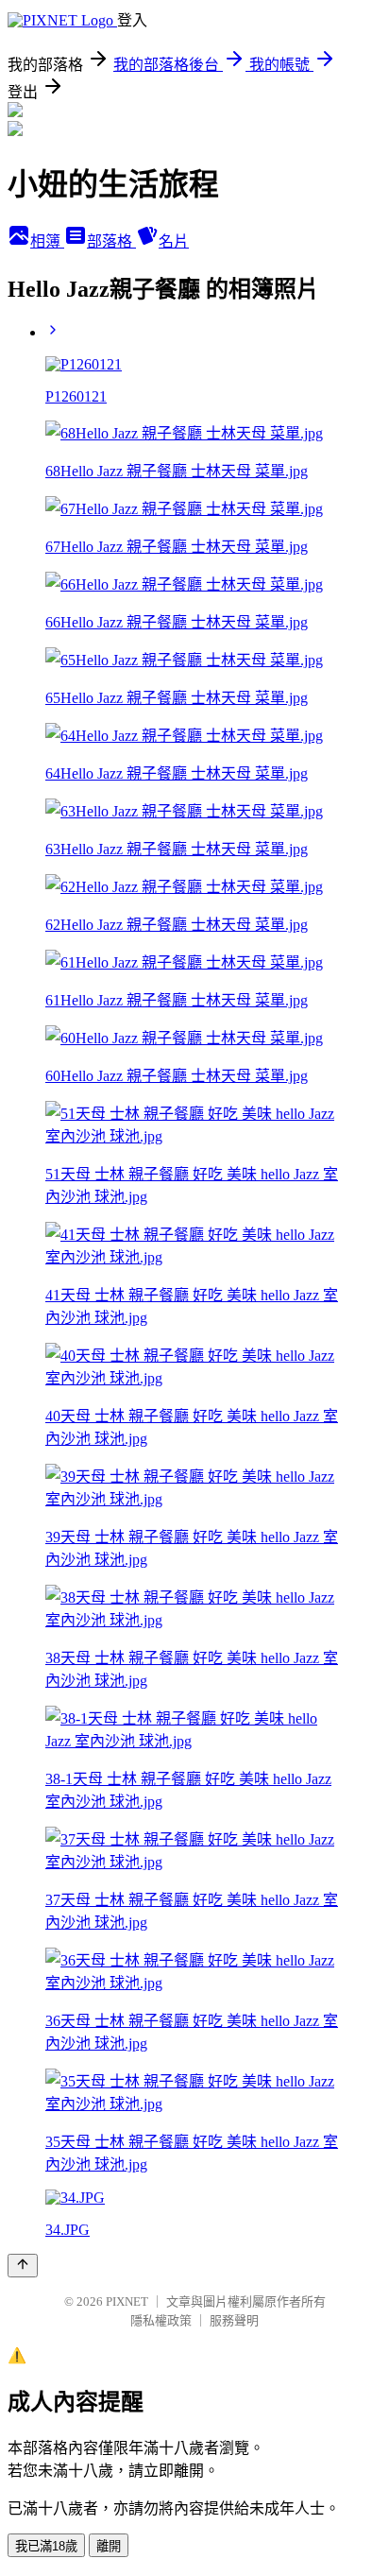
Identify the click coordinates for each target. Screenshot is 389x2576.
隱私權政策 (161, 2320)
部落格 (111, 241)
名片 (174, 241)
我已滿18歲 (46, 2546)
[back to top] (23, 2266)
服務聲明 (234, 2320)
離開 (109, 2546)
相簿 (47, 241)
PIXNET (127, 2301)
